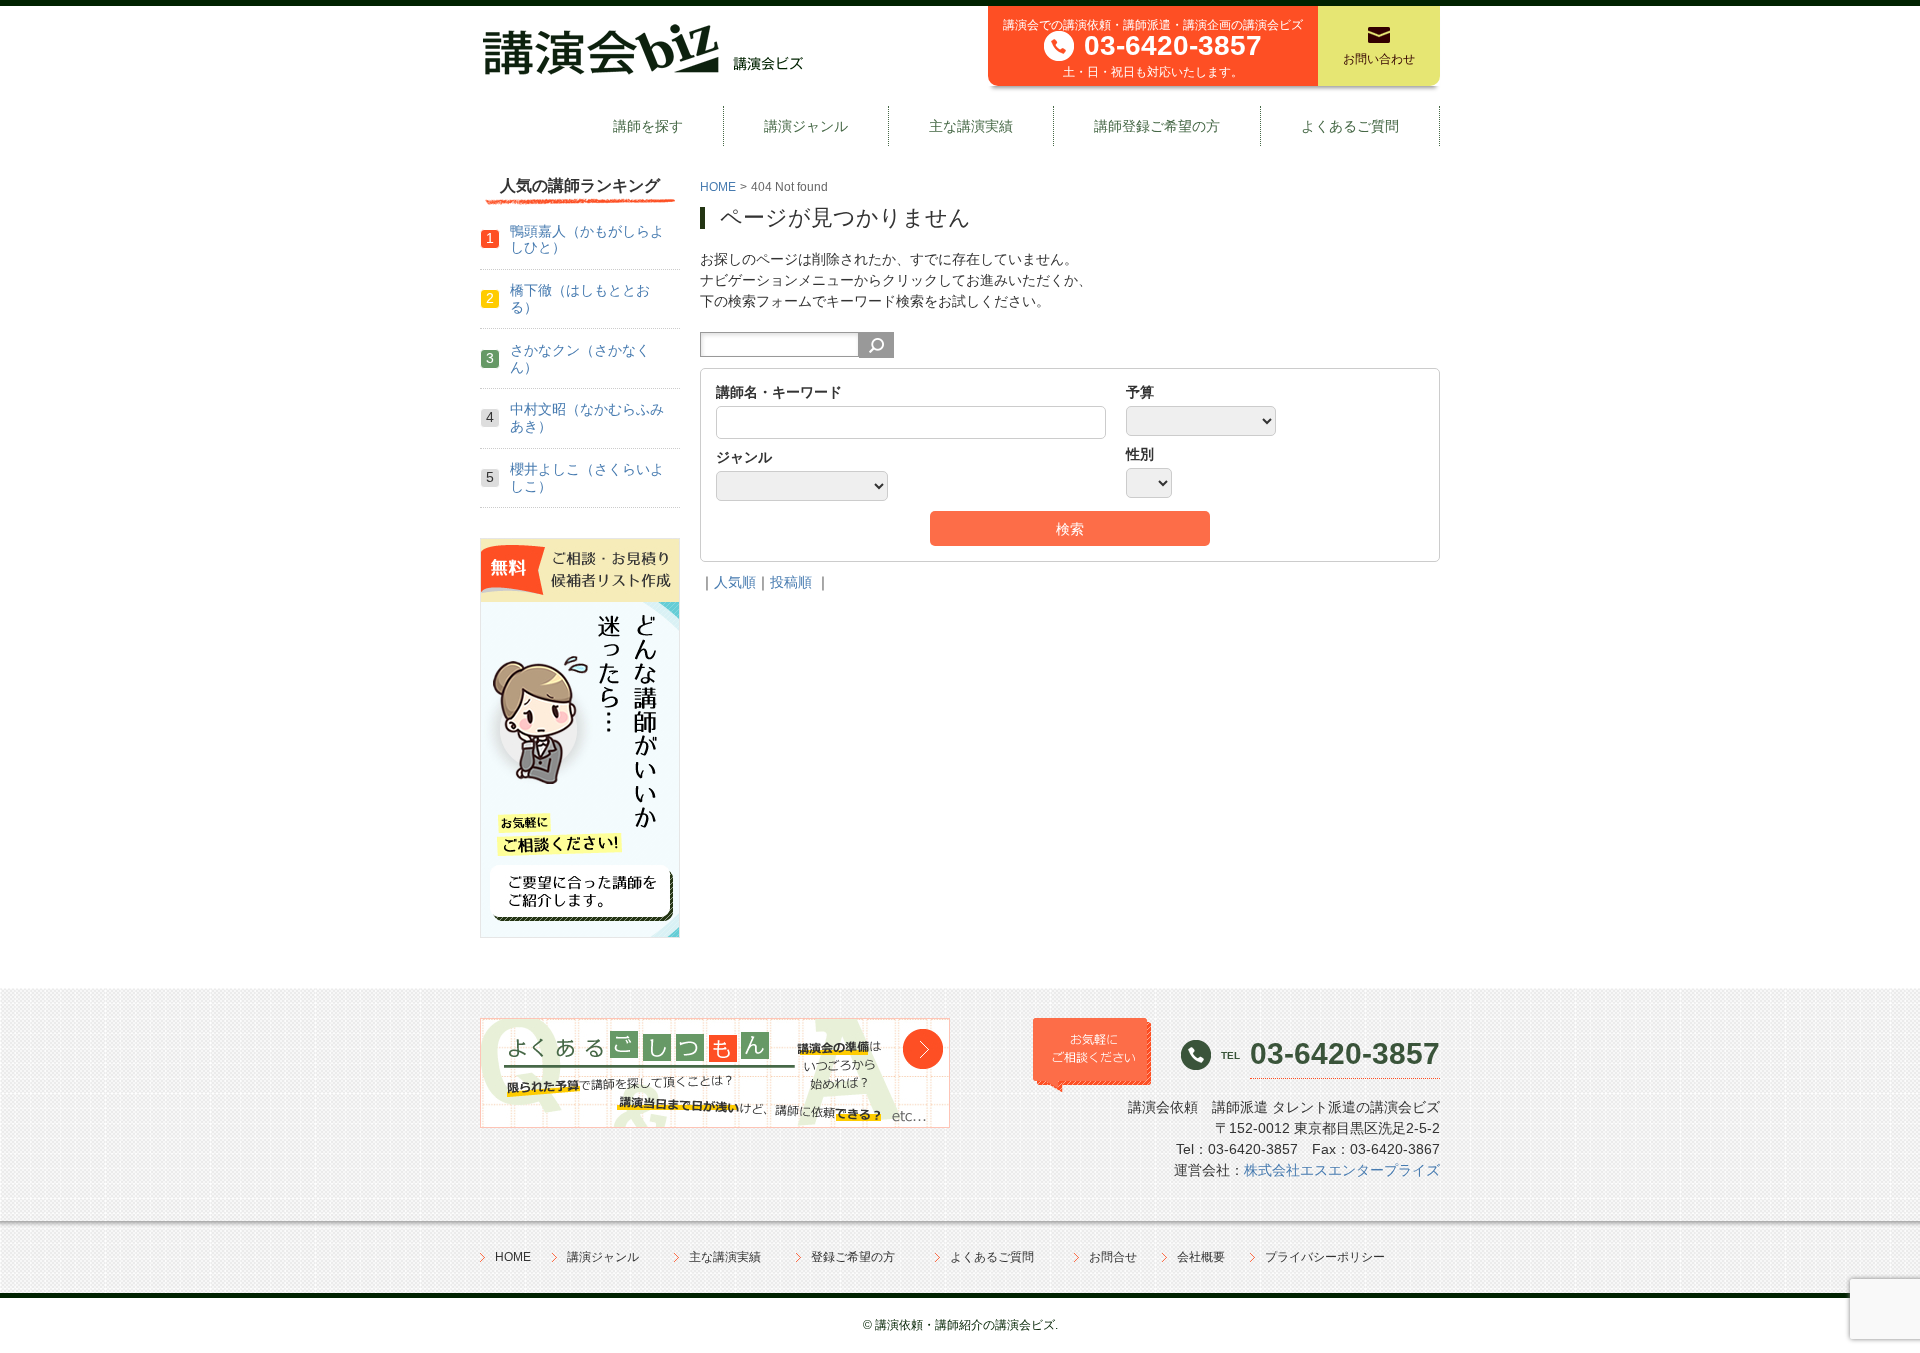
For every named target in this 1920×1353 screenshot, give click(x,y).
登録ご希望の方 (853, 1257)
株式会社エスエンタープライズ (1342, 1170)
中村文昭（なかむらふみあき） (587, 417)
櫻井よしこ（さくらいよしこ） (587, 477)
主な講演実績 (971, 126)
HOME (718, 187)
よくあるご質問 (1350, 126)
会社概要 (1201, 1257)
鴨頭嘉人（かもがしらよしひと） (587, 239)
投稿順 (791, 582)
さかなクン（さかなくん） (580, 358)
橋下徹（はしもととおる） (580, 298)
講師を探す (648, 126)
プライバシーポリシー (1325, 1257)
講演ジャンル (806, 126)
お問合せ (1113, 1257)
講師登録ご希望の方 (1157, 126)
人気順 (735, 582)
